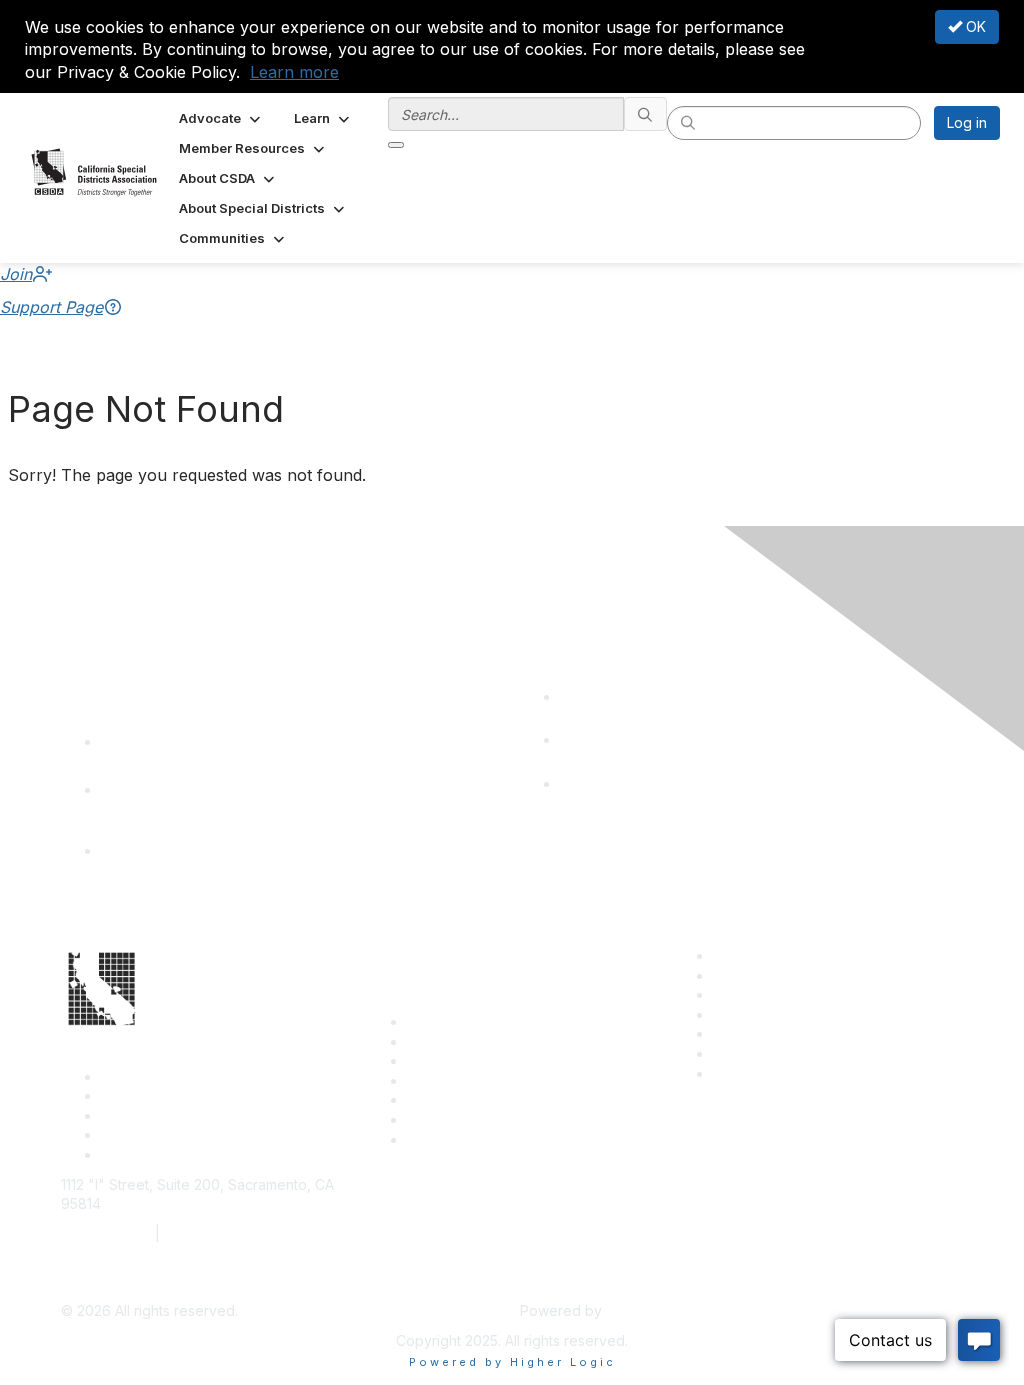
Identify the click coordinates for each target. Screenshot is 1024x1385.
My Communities (766, 1053)
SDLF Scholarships (468, 1060)
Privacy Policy (759, 1073)
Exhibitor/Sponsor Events (796, 994)
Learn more (294, 72)
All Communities (764, 1033)
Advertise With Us (771, 975)
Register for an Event (476, 1080)
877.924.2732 (106, 1233)
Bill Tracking (447, 1119)
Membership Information (792, 1014)
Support (433, 1041)
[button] (221, 118)
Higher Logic (648, 1310)
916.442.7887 (209, 1233)
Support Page (51, 307)
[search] (646, 114)
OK (974, 26)
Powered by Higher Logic (512, 1362)
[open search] (396, 145)
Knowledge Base (463, 1139)
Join (16, 274)
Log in (967, 122)
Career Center (760, 955)
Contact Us (443, 1021)
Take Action (446, 1099)
